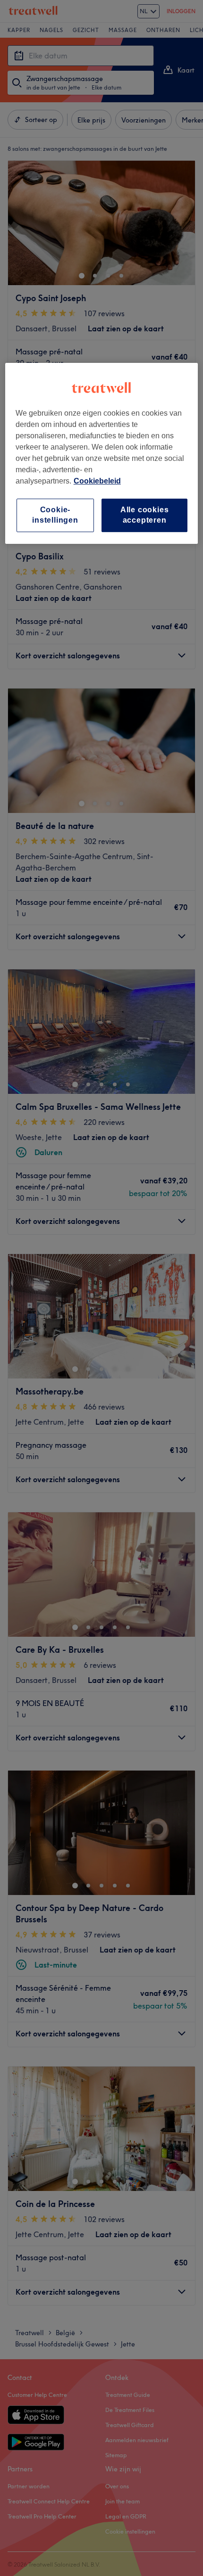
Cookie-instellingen (55, 515)
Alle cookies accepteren (145, 515)
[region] (102, 453)
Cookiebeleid (97, 481)
